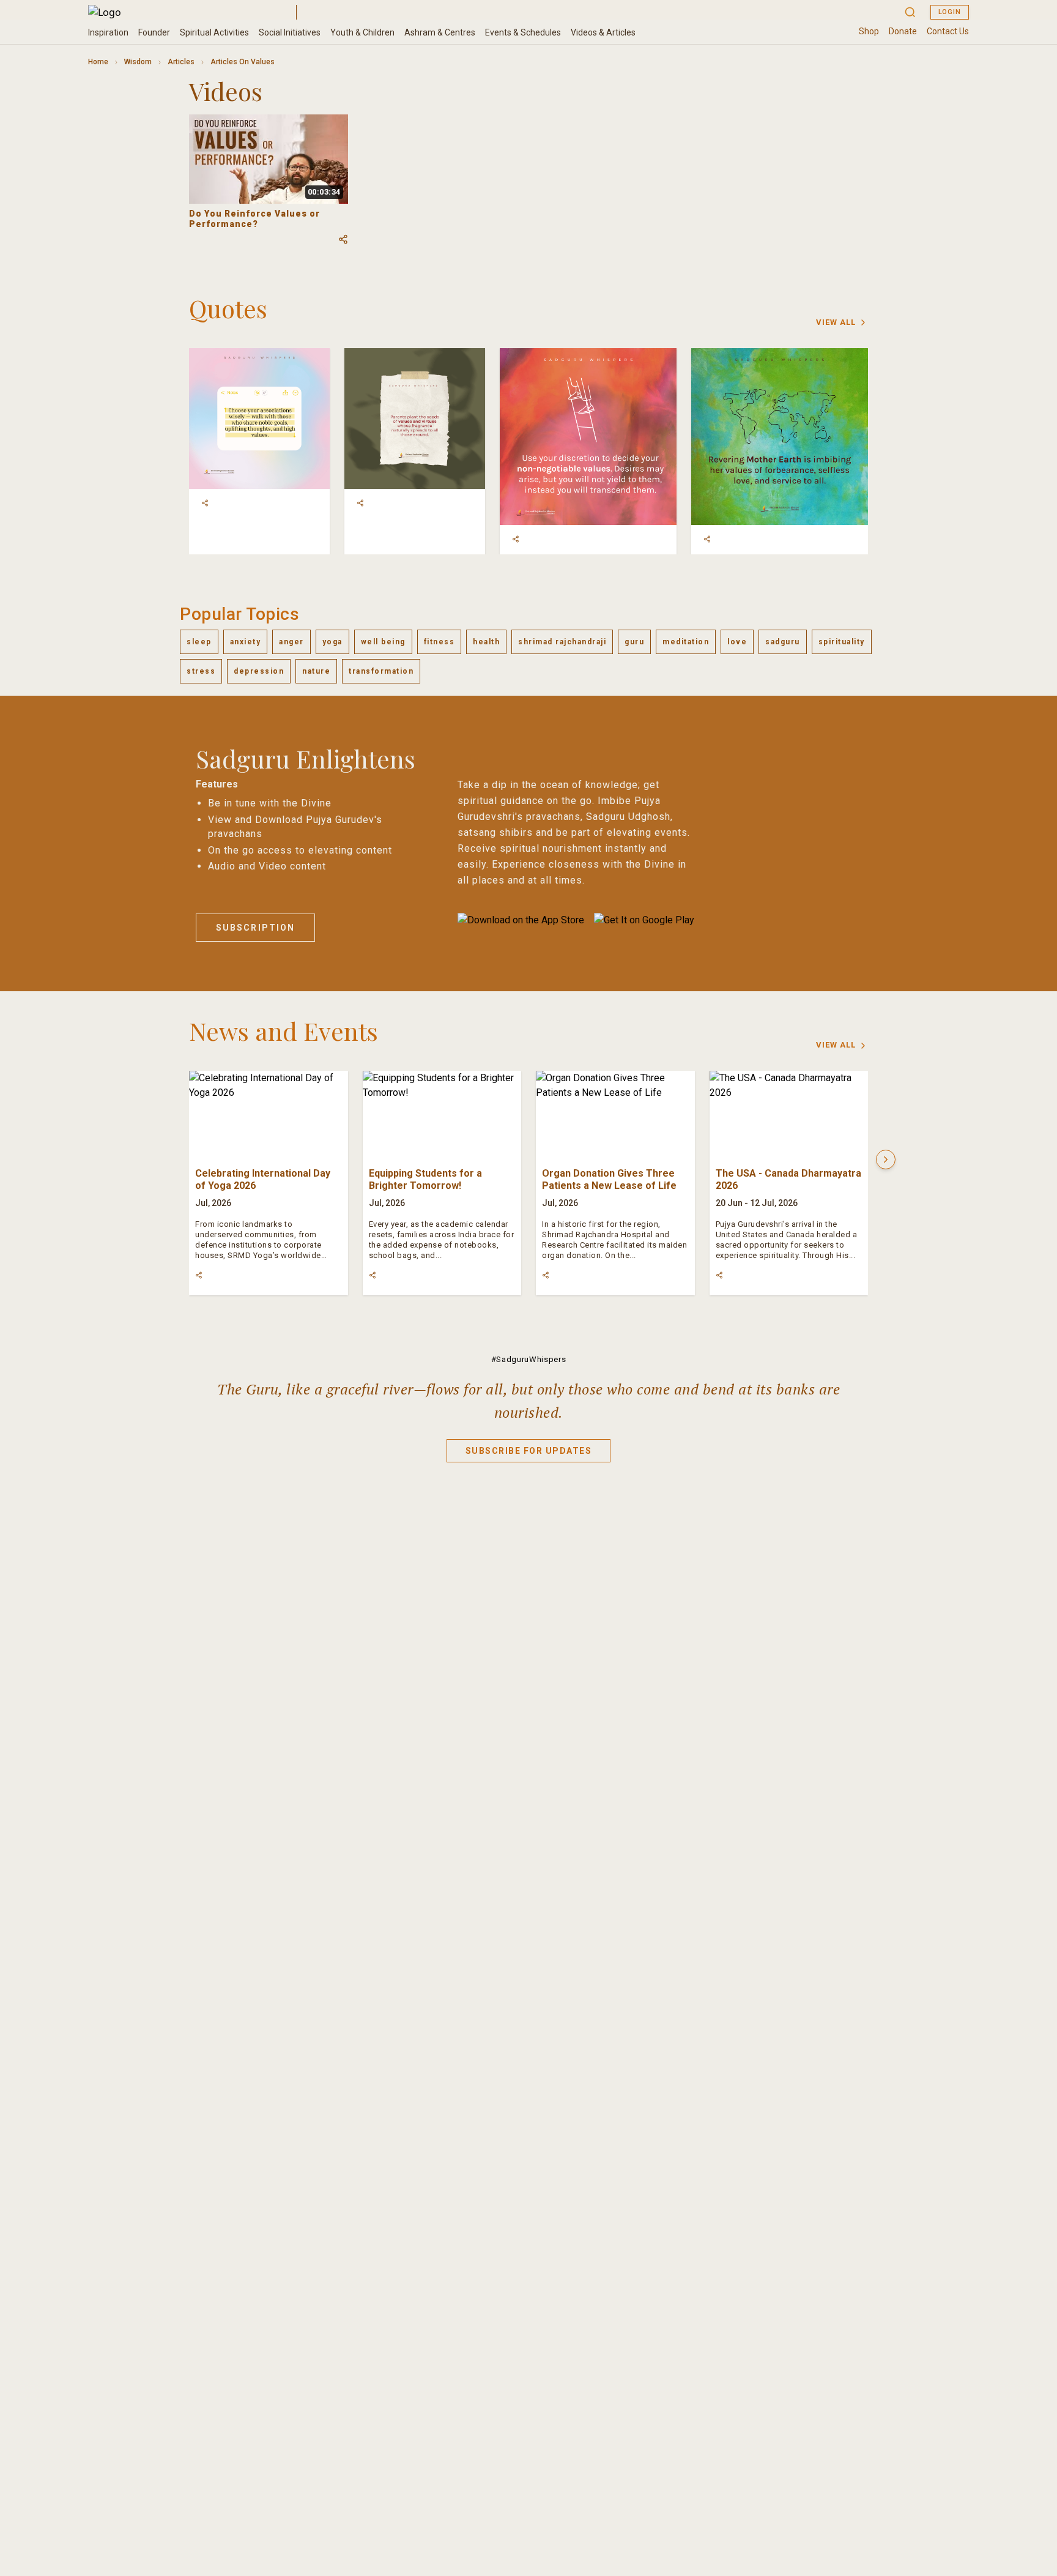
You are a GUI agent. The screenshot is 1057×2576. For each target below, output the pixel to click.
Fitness (439, 642)
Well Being (383, 642)
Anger (291, 642)
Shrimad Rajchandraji (562, 642)
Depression (259, 671)
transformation (381, 671)
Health (486, 642)
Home (98, 62)
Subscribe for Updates (529, 1451)
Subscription (255, 928)
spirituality (842, 642)
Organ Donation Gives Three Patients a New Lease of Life (609, 1179)
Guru (634, 642)
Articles (181, 62)
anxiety (246, 642)
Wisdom (138, 62)
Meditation (686, 642)
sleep (199, 642)
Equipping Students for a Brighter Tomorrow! (425, 1179)
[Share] (205, 503)
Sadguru (783, 642)
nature (316, 671)
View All (836, 322)
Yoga (332, 642)
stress (201, 671)
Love (737, 642)
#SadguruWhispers (528, 1359)
